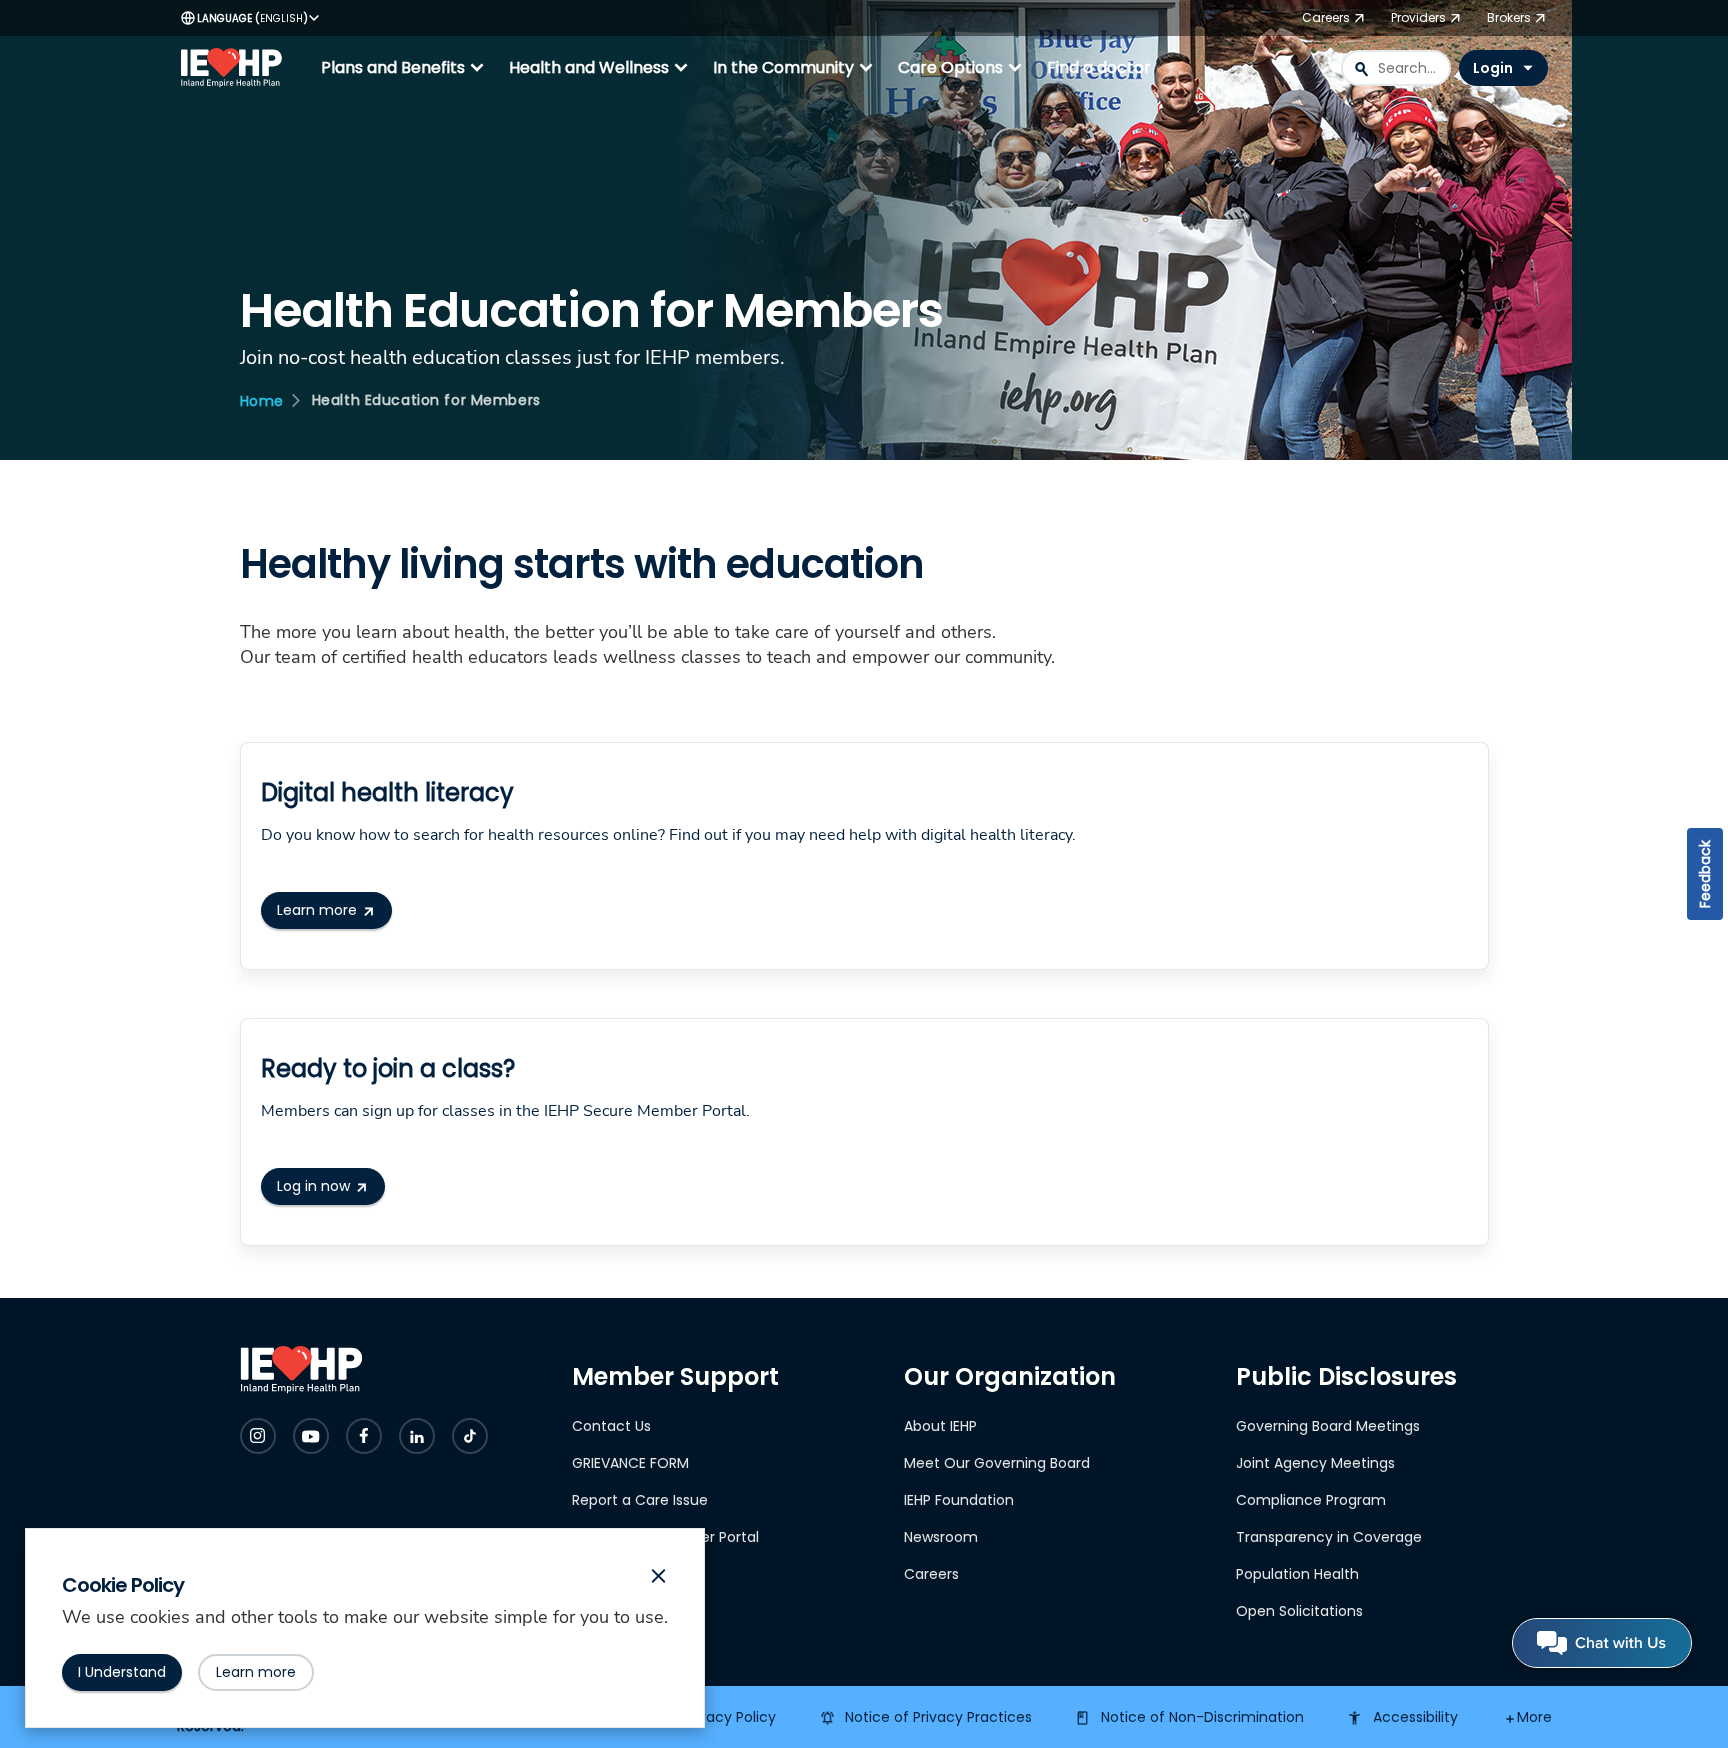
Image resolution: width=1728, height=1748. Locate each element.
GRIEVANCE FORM (630, 1463)
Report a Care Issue (640, 1500)
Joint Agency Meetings (1315, 1463)
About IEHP (940, 1426)
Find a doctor (1099, 67)
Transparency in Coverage (1329, 1537)
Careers (931, 1574)
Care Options (962, 68)
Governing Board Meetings (1328, 1426)
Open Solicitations (1299, 1611)
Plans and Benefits (405, 68)
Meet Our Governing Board (997, 1463)
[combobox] (1396, 68)
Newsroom (941, 1537)
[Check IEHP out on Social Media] (258, 1436)
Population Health (1297, 1574)
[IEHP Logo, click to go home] (236, 68)
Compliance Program (1311, 1500)
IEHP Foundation (959, 1500)
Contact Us (611, 1426)
